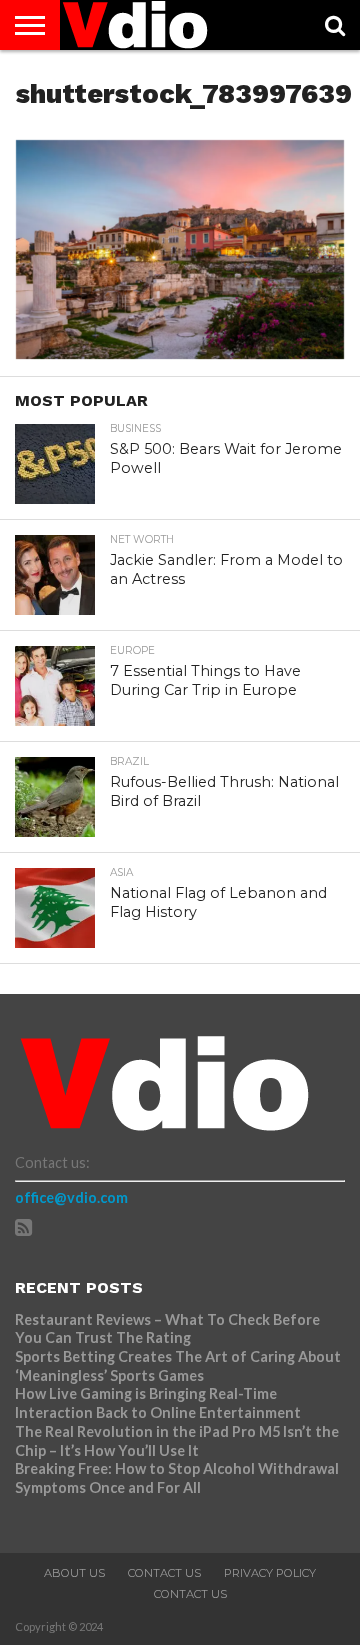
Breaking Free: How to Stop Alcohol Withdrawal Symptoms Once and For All (177, 1478)
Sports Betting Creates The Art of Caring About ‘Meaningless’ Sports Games (178, 1366)
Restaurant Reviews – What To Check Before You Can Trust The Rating (167, 1329)
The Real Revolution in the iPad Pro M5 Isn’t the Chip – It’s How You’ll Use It (177, 1441)
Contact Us (164, 1573)
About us (74, 1573)
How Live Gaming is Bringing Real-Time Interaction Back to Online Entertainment (159, 1403)
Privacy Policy (270, 1573)
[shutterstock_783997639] (180, 352)
